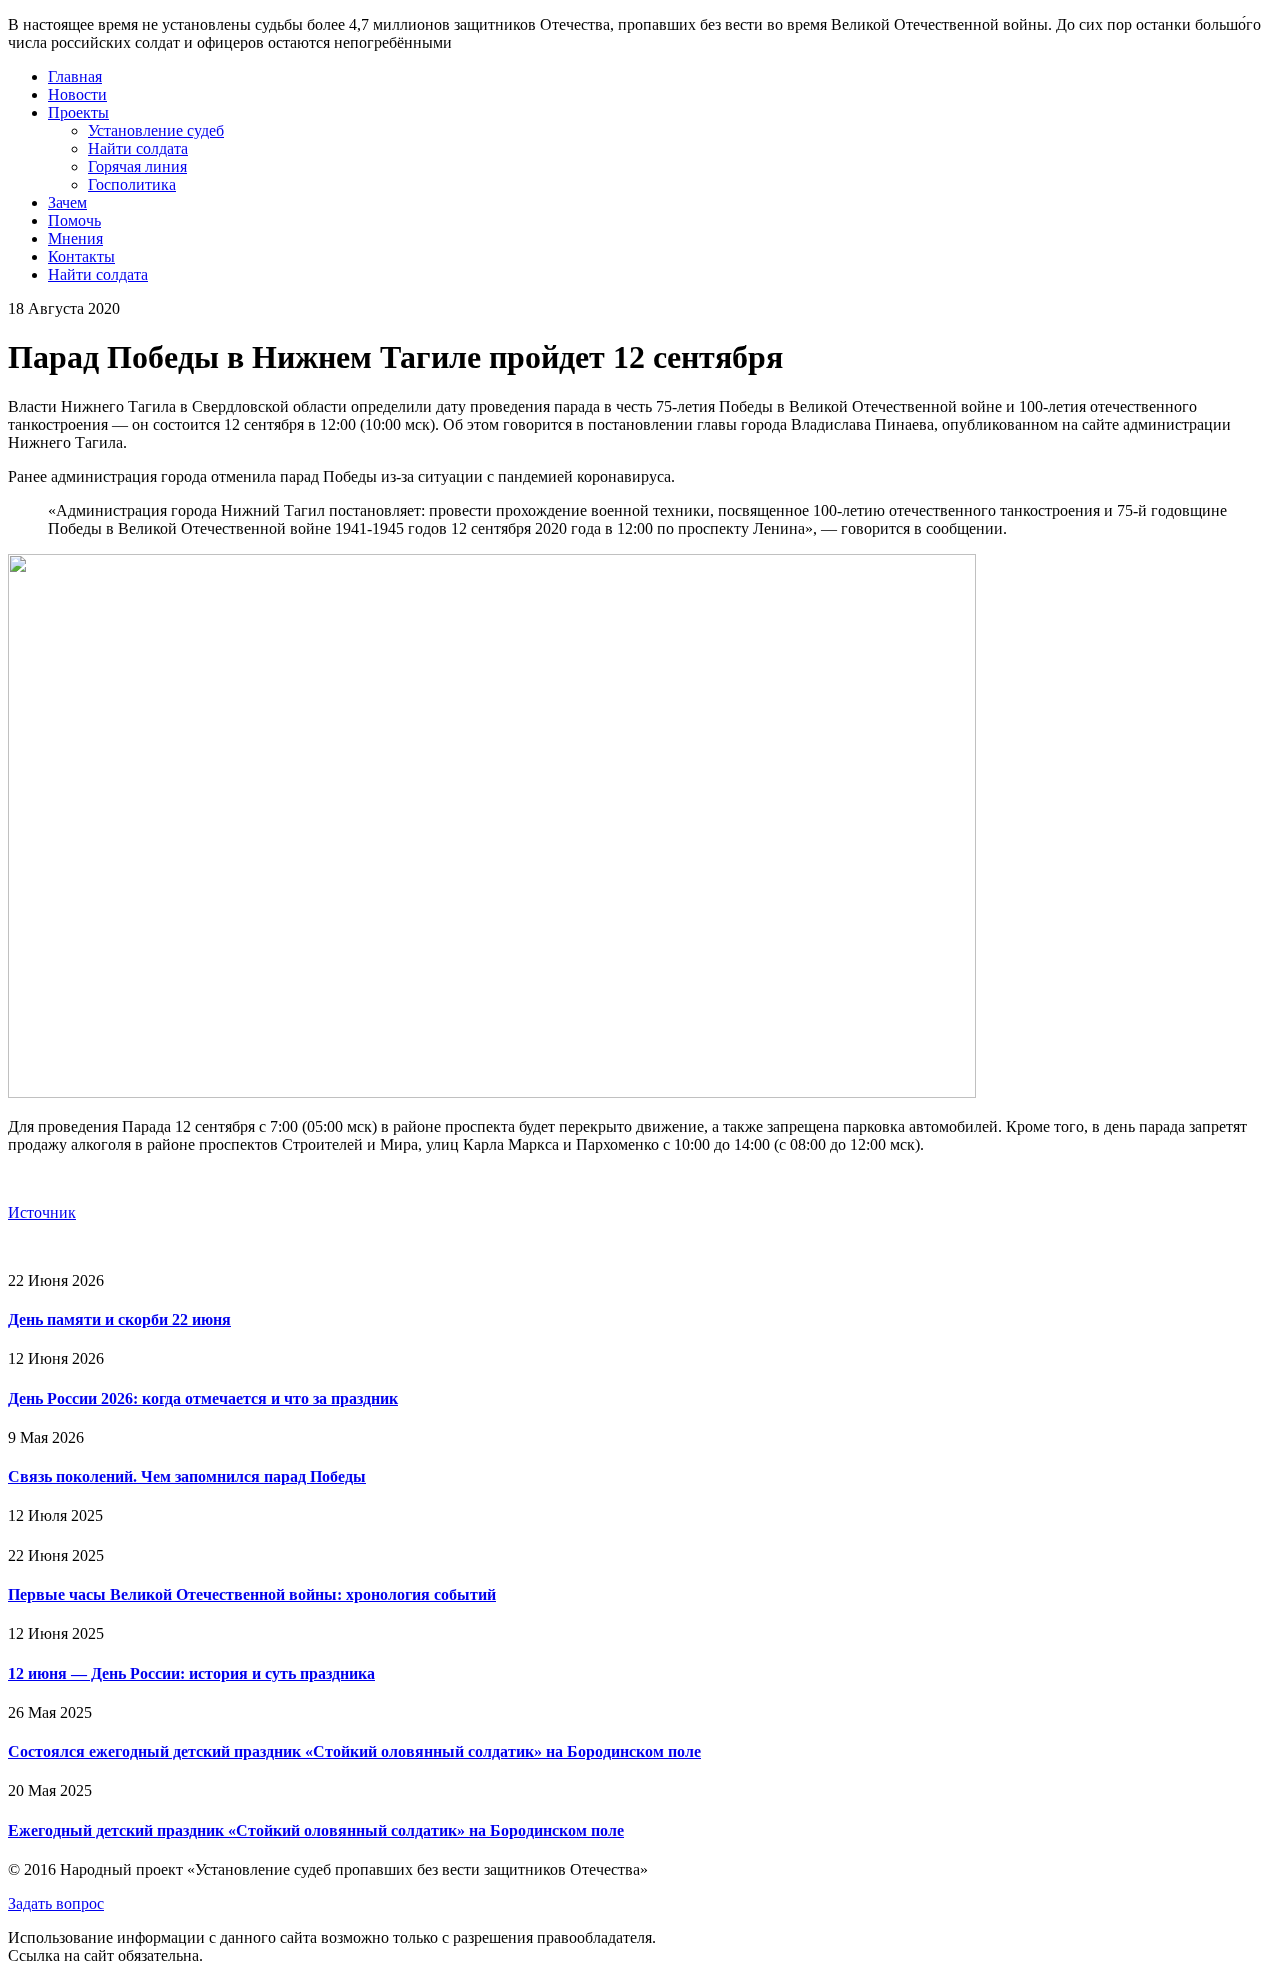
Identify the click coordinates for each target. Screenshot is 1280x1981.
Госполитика (132, 184)
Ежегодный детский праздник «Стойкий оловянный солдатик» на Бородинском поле (316, 1830)
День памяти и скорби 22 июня (119, 1319)
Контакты (81, 256)
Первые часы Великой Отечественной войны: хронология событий (252, 1594)
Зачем (67, 202)
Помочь (74, 220)
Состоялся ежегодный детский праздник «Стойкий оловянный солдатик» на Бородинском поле (354, 1751)
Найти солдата (138, 148)
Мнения (75, 238)
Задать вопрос (56, 1903)
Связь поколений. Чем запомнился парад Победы (187, 1476)
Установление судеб (156, 130)
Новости (77, 94)
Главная (75, 76)
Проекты (78, 112)
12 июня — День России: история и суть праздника (191, 1673)
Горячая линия (137, 166)
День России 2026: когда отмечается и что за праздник (203, 1398)
